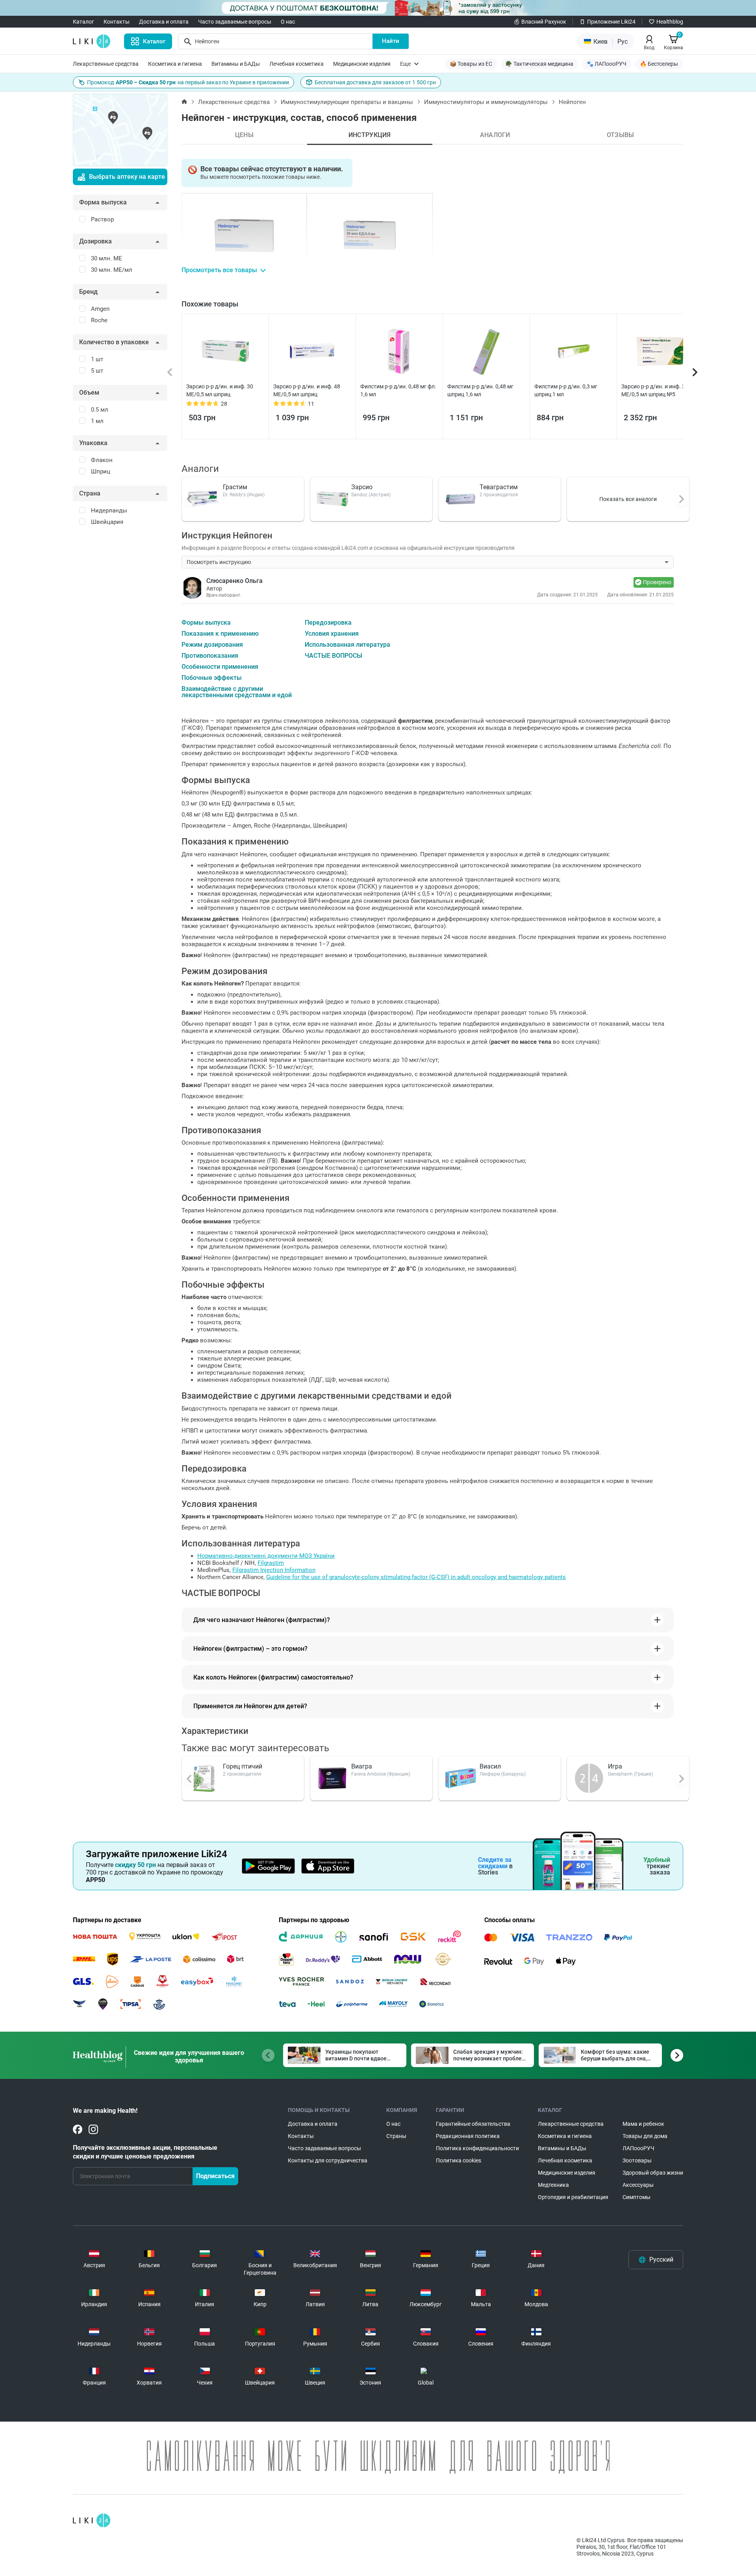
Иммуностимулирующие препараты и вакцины (347, 102)
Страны (396, 2136)
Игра (615, 1766)
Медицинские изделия (362, 64)
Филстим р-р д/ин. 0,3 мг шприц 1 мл (566, 390)
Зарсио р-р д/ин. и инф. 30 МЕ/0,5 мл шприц (220, 390)
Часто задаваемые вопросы (235, 22)
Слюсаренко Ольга (234, 581)
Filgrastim (271, 1563)
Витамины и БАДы (236, 64)
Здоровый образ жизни (653, 2173)
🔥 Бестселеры (659, 64)
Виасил (490, 1766)
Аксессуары (638, 2185)
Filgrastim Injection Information (274, 1570)
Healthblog (670, 22)
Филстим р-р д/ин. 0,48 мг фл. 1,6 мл (398, 390)
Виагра (362, 1766)
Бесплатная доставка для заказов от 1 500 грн (375, 82)
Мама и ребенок (643, 2124)
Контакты (117, 22)
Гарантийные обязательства (473, 2124)
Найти (391, 41)
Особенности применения (220, 667)
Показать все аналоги (628, 499)
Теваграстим (499, 487)
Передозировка (328, 623)
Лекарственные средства (106, 64)
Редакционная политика (468, 2136)
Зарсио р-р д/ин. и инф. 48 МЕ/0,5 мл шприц (307, 390)
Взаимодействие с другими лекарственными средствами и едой (237, 692)
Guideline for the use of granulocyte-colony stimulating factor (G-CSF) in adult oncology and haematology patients (416, 1577)
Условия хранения (332, 634)
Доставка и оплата (164, 22)
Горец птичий (243, 1766)
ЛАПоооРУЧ (638, 2148)
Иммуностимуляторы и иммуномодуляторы (486, 102)
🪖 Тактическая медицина (539, 64)
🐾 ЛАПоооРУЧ (607, 64)
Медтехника (553, 2185)
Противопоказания (210, 656)
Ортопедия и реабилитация (573, 2197)
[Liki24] (92, 2520)
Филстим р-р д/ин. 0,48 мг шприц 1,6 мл (480, 390)
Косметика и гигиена (175, 64)
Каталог (83, 22)
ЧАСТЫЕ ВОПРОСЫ (334, 656)
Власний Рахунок (544, 22)
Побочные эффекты (212, 678)
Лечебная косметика (296, 64)
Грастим (235, 487)
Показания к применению (220, 634)
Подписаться (215, 2176)
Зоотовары (637, 2160)
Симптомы (636, 2197)
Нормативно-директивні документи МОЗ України (266, 1556)
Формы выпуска (206, 623)
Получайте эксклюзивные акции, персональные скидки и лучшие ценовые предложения (145, 2152)
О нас (288, 22)
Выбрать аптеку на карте (127, 177)
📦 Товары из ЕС (471, 64)
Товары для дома (645, 2136)
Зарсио (362, 487)
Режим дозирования (212, 645)
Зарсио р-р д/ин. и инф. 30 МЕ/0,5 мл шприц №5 (655, 390)
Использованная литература (347, 645)
